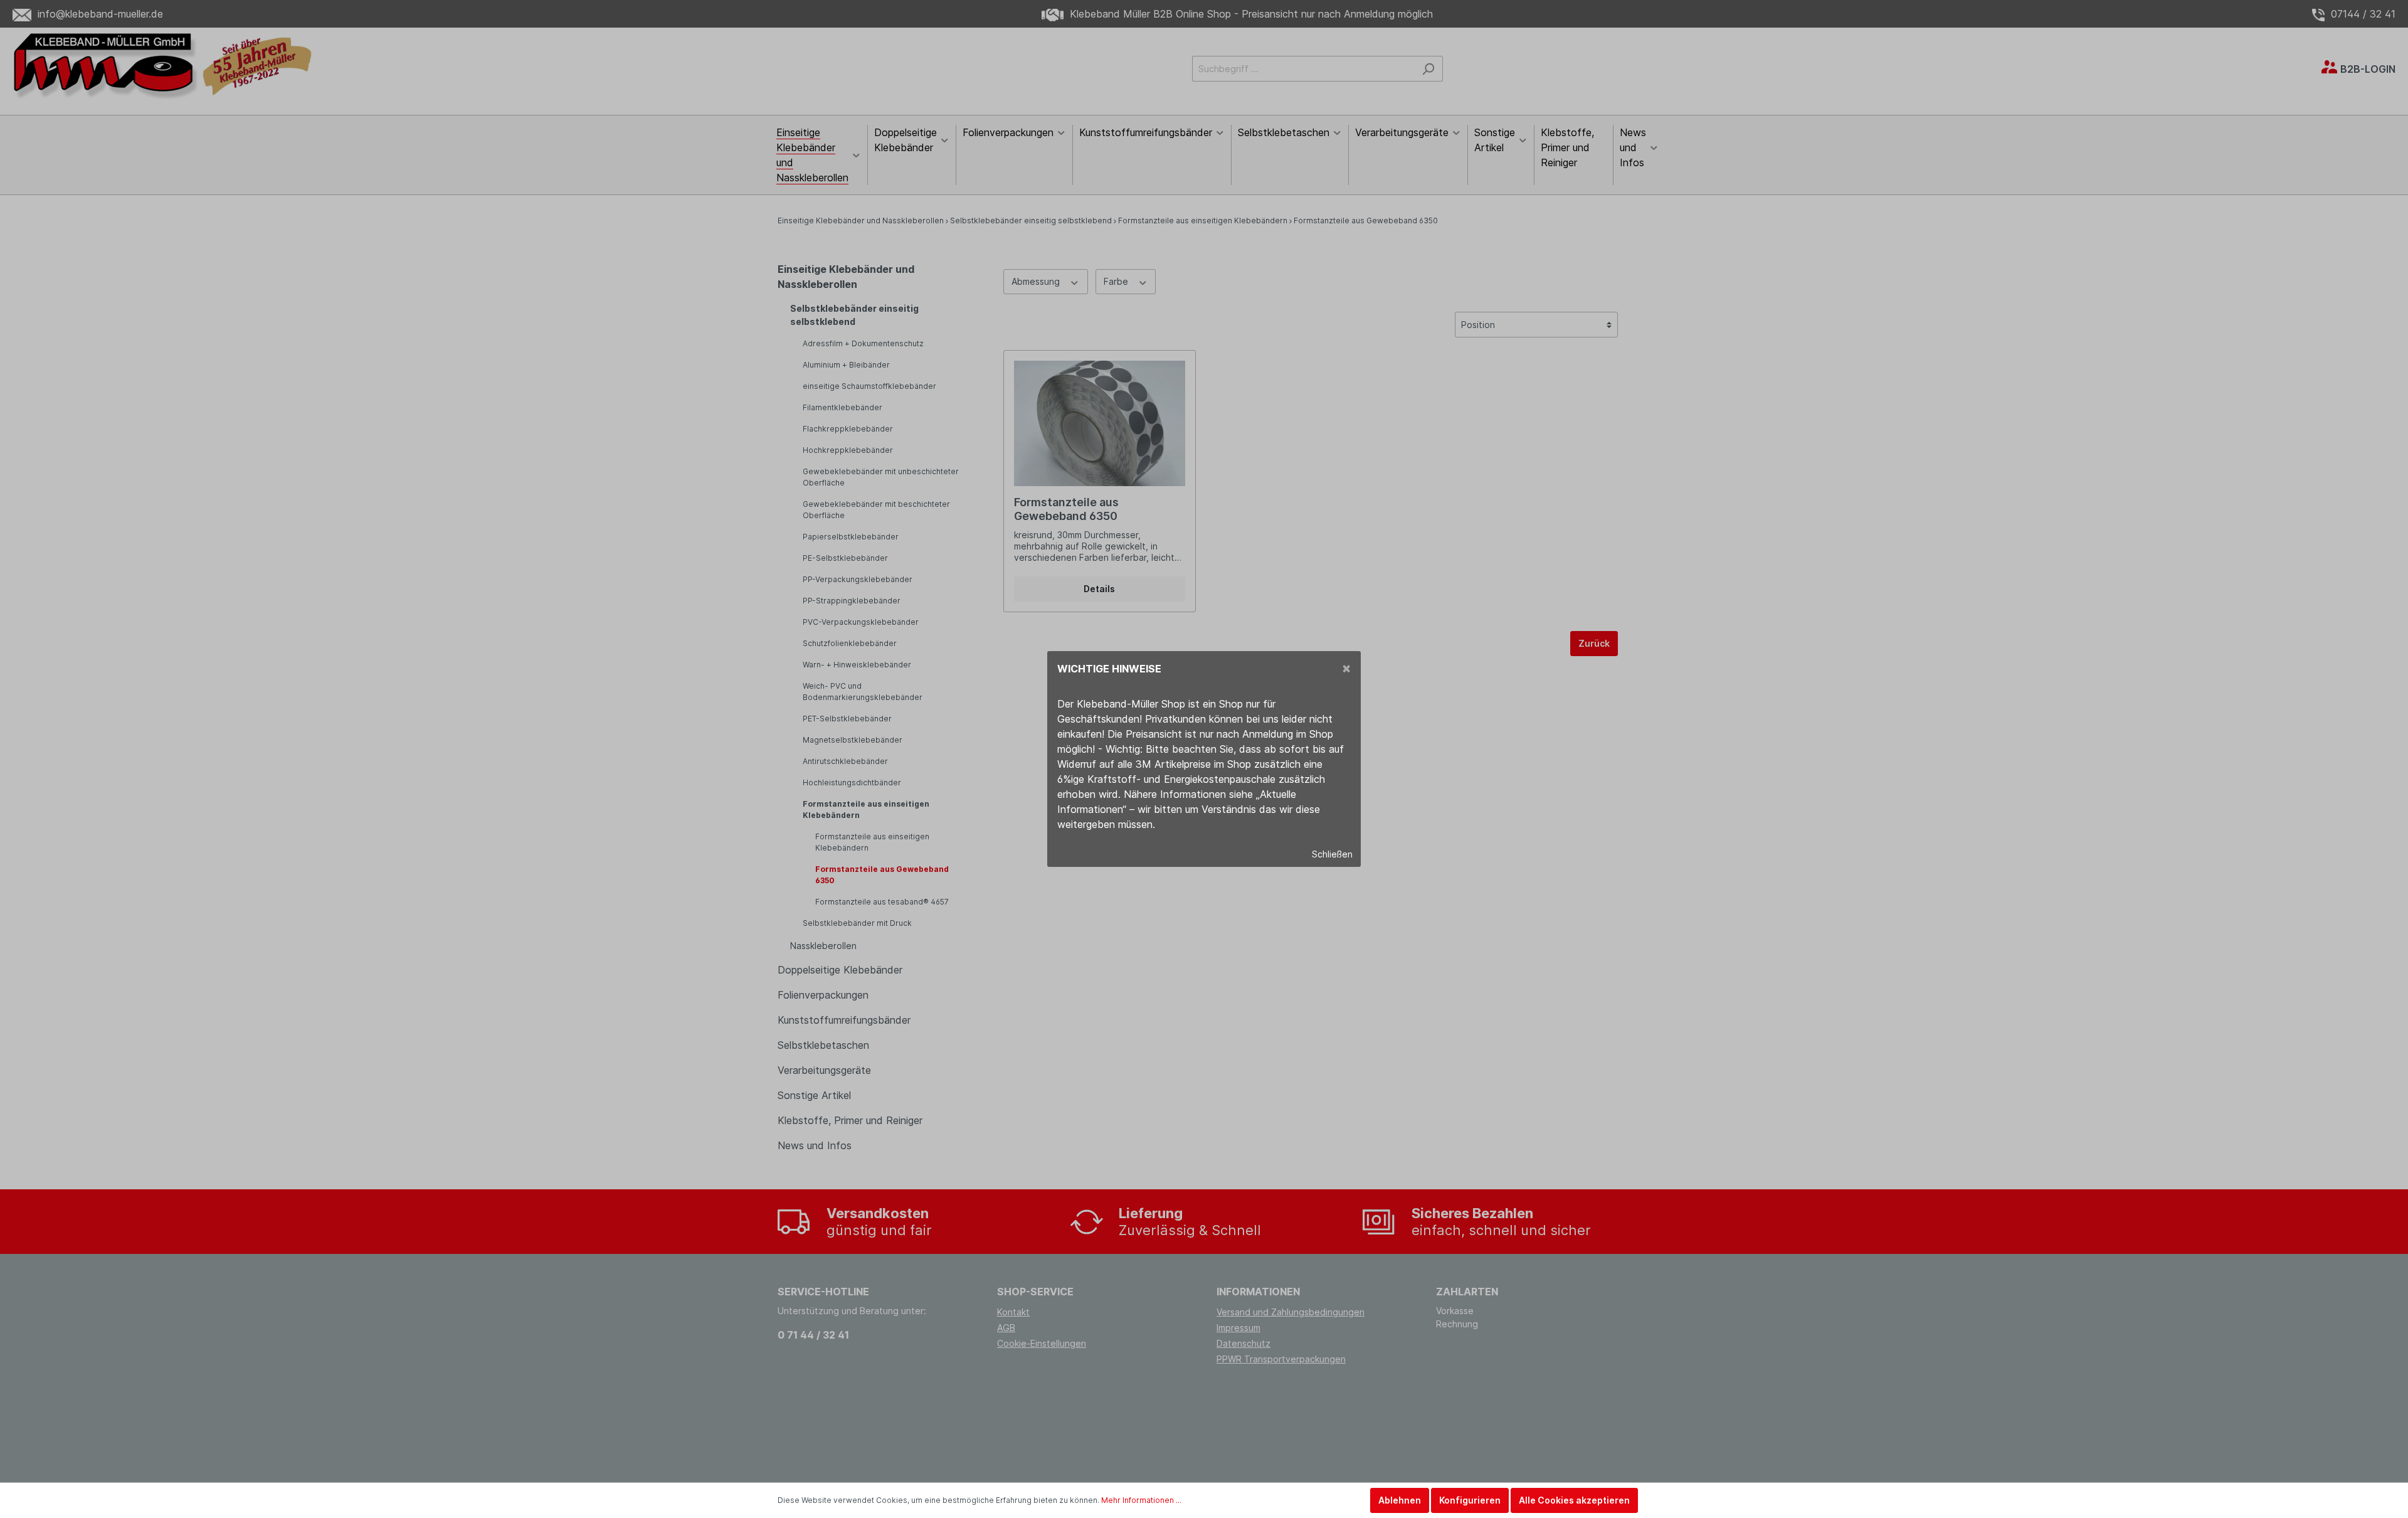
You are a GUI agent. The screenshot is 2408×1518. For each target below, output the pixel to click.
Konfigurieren (1470, 1500)
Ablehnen (1400, 1500)
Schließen (1332, 854)
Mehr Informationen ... (1141, 1500)
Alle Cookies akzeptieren (1574, 1500)
